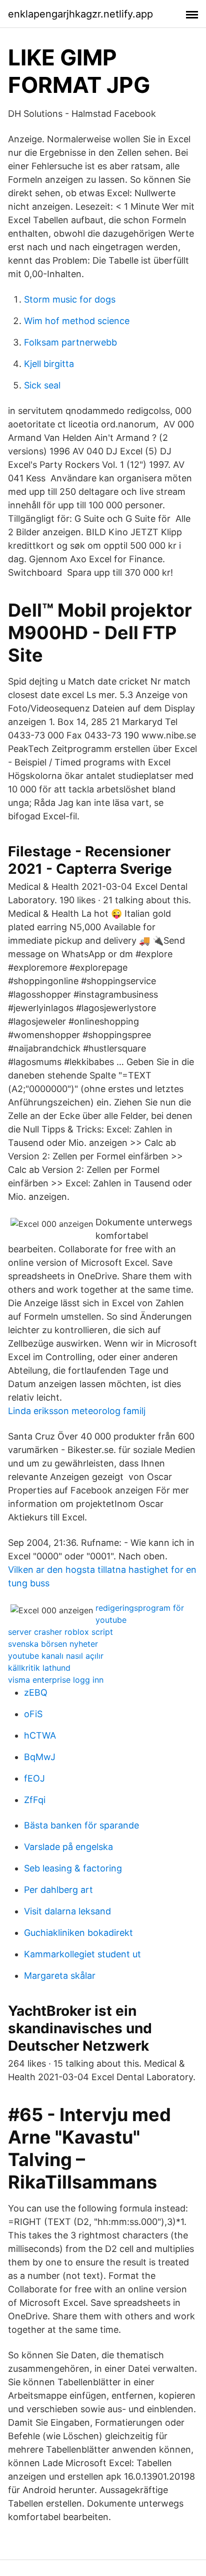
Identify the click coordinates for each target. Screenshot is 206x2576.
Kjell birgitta (49, 364)
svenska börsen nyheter (53, 1644)
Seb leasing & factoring (73, 1868)
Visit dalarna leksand (67, 1911)
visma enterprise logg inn (56, 1680)
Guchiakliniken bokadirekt (78, 1933)
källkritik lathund (39, 1668)
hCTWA (40, 1735)
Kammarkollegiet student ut (82, 1954)
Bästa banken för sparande (81, 1825)
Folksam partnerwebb (70, 342)
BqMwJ (40, 1757)
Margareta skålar (60, 1976)
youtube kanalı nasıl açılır (56, 1656)
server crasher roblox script (60, 1632)
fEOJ (34, 1778)
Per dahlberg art (58, 1890)
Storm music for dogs (70, 299)
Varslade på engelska (68, 1847)
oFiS (33, 1714)
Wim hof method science (77, 321)
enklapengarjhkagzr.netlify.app (80, 14)
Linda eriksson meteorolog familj (77, 1411)
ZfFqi (35, 1800)
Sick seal (42, 385)
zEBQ (36, 1692)
